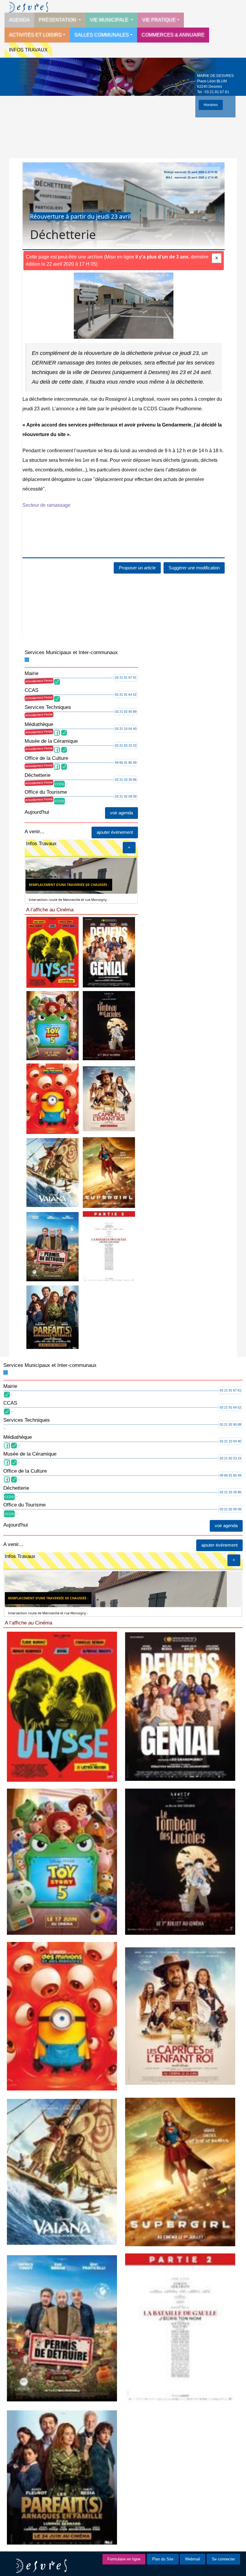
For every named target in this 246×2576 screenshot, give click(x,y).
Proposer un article (137, 568)
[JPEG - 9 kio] (109, 952)
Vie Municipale (110, 20)
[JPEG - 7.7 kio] (109, 1099)
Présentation (58, 20)
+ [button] (129, 847)
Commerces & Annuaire (173, 35)
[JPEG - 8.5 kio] (52, 952)
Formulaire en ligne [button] (124, 2559)
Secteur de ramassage (46, 505)
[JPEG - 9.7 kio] (52, 1025)
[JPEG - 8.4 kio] (52, 1317)
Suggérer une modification (194, 568)
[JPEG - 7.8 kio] (109, 1172)
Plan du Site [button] (163, 2559)
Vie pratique (159, 20)
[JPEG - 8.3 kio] (52, 1246)
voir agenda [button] (121, 813)
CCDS (59, 784)
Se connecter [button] (223, 2559)
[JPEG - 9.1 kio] (52, 1172)
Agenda (19, 20)
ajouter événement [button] (115, 832)
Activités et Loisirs (35, 35)
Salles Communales (102, 35)
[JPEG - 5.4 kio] (109, 1025)
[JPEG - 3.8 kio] (109, 1246)
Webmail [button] (193, 2559)
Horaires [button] (211, 105)
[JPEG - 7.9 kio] (52, 1099)
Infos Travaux (28, 50)
